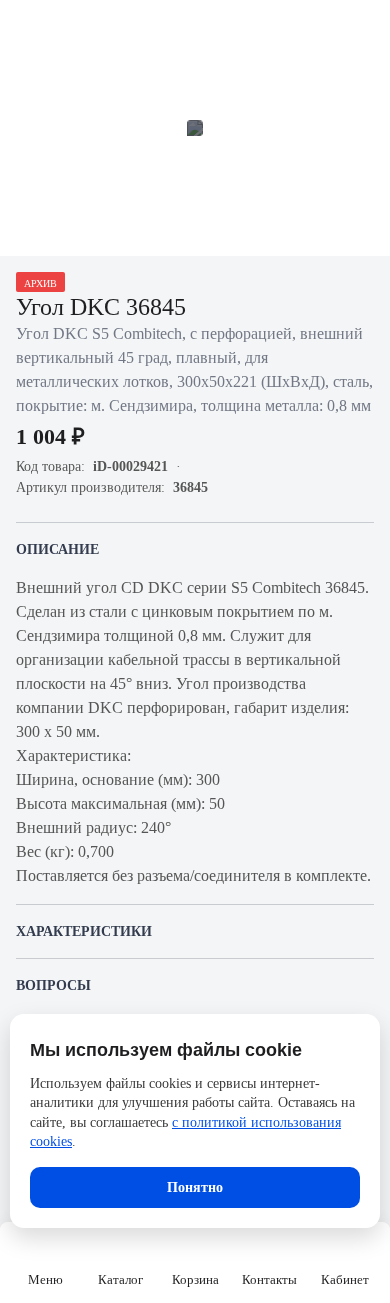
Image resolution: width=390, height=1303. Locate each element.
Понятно (195, 1187)
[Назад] (28, 28)
